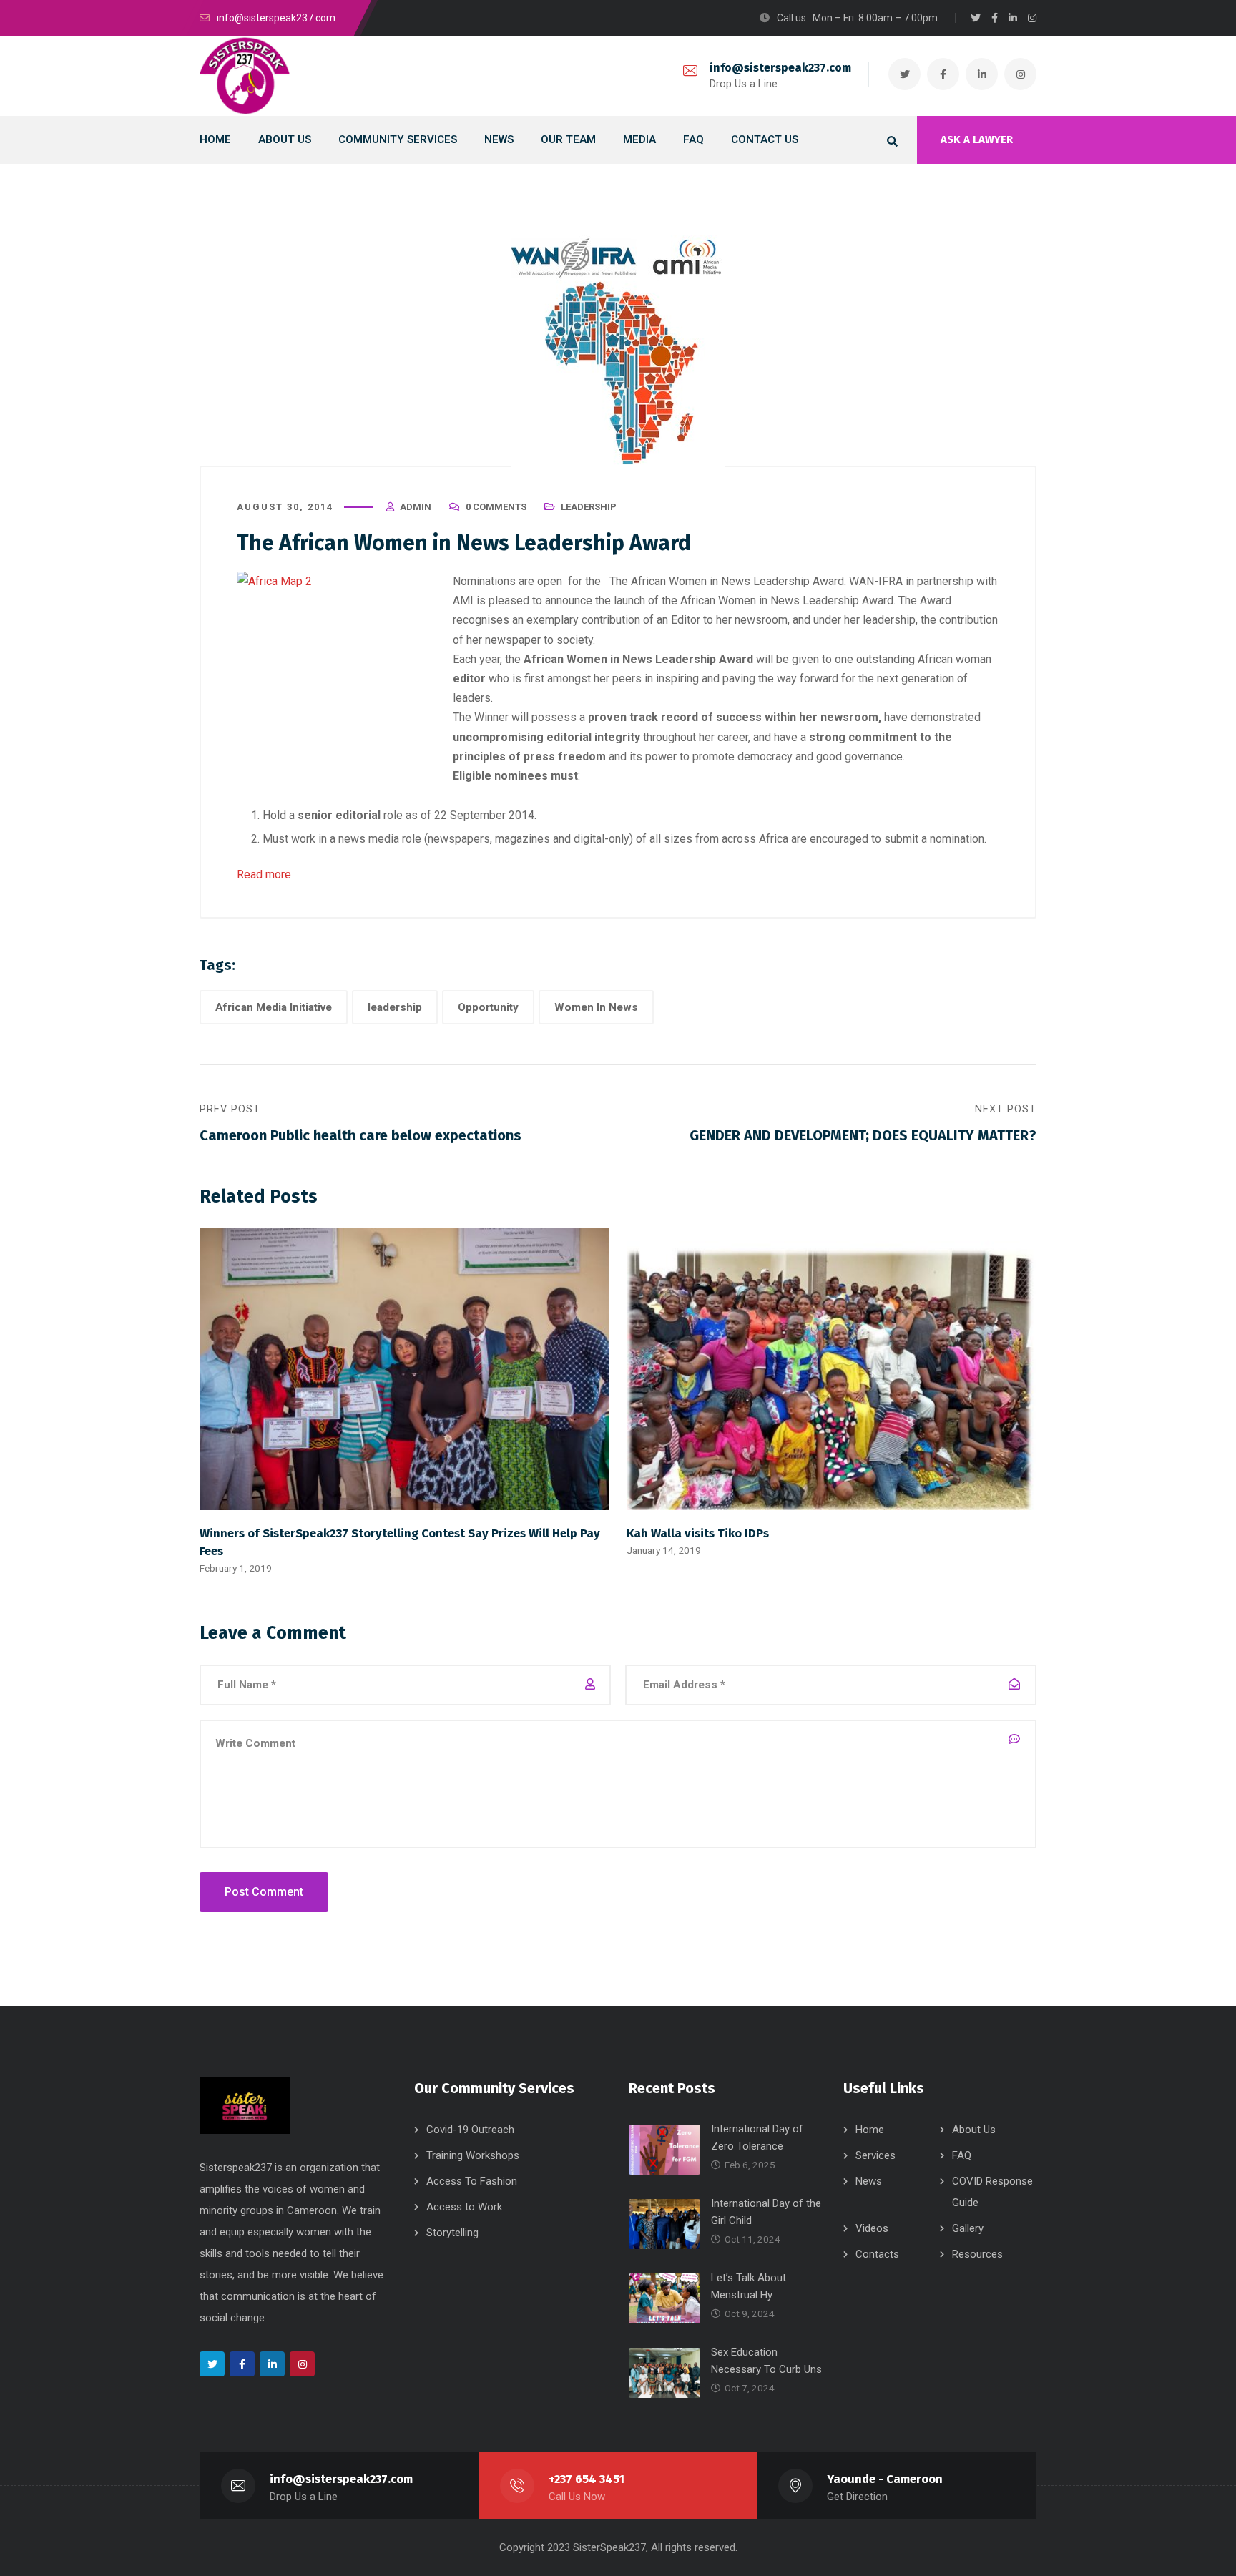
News (869, 2181)
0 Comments (496, 507)
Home (870, 2130)
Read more (265, 875)
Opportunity (488, 1007)
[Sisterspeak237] (245, 76)
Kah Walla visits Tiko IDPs (698, 1533)
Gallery (968, 2228)
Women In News (596, 1007)
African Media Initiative (274, 1007)
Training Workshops (473, 2155)
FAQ (962, 2155)
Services (875, 2155)
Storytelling (452, 2233)
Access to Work (464, 2207)
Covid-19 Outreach (470, 2130)
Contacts (877, 2254)
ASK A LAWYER (977, 139)
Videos (872, 2228)
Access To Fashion (472, 2181)
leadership (395, 1007)
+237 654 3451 (587, 2479)
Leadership (589, 507)
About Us (974, 2130)
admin (416, 507)
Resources (977, 2254)
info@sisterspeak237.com (780, 68)
